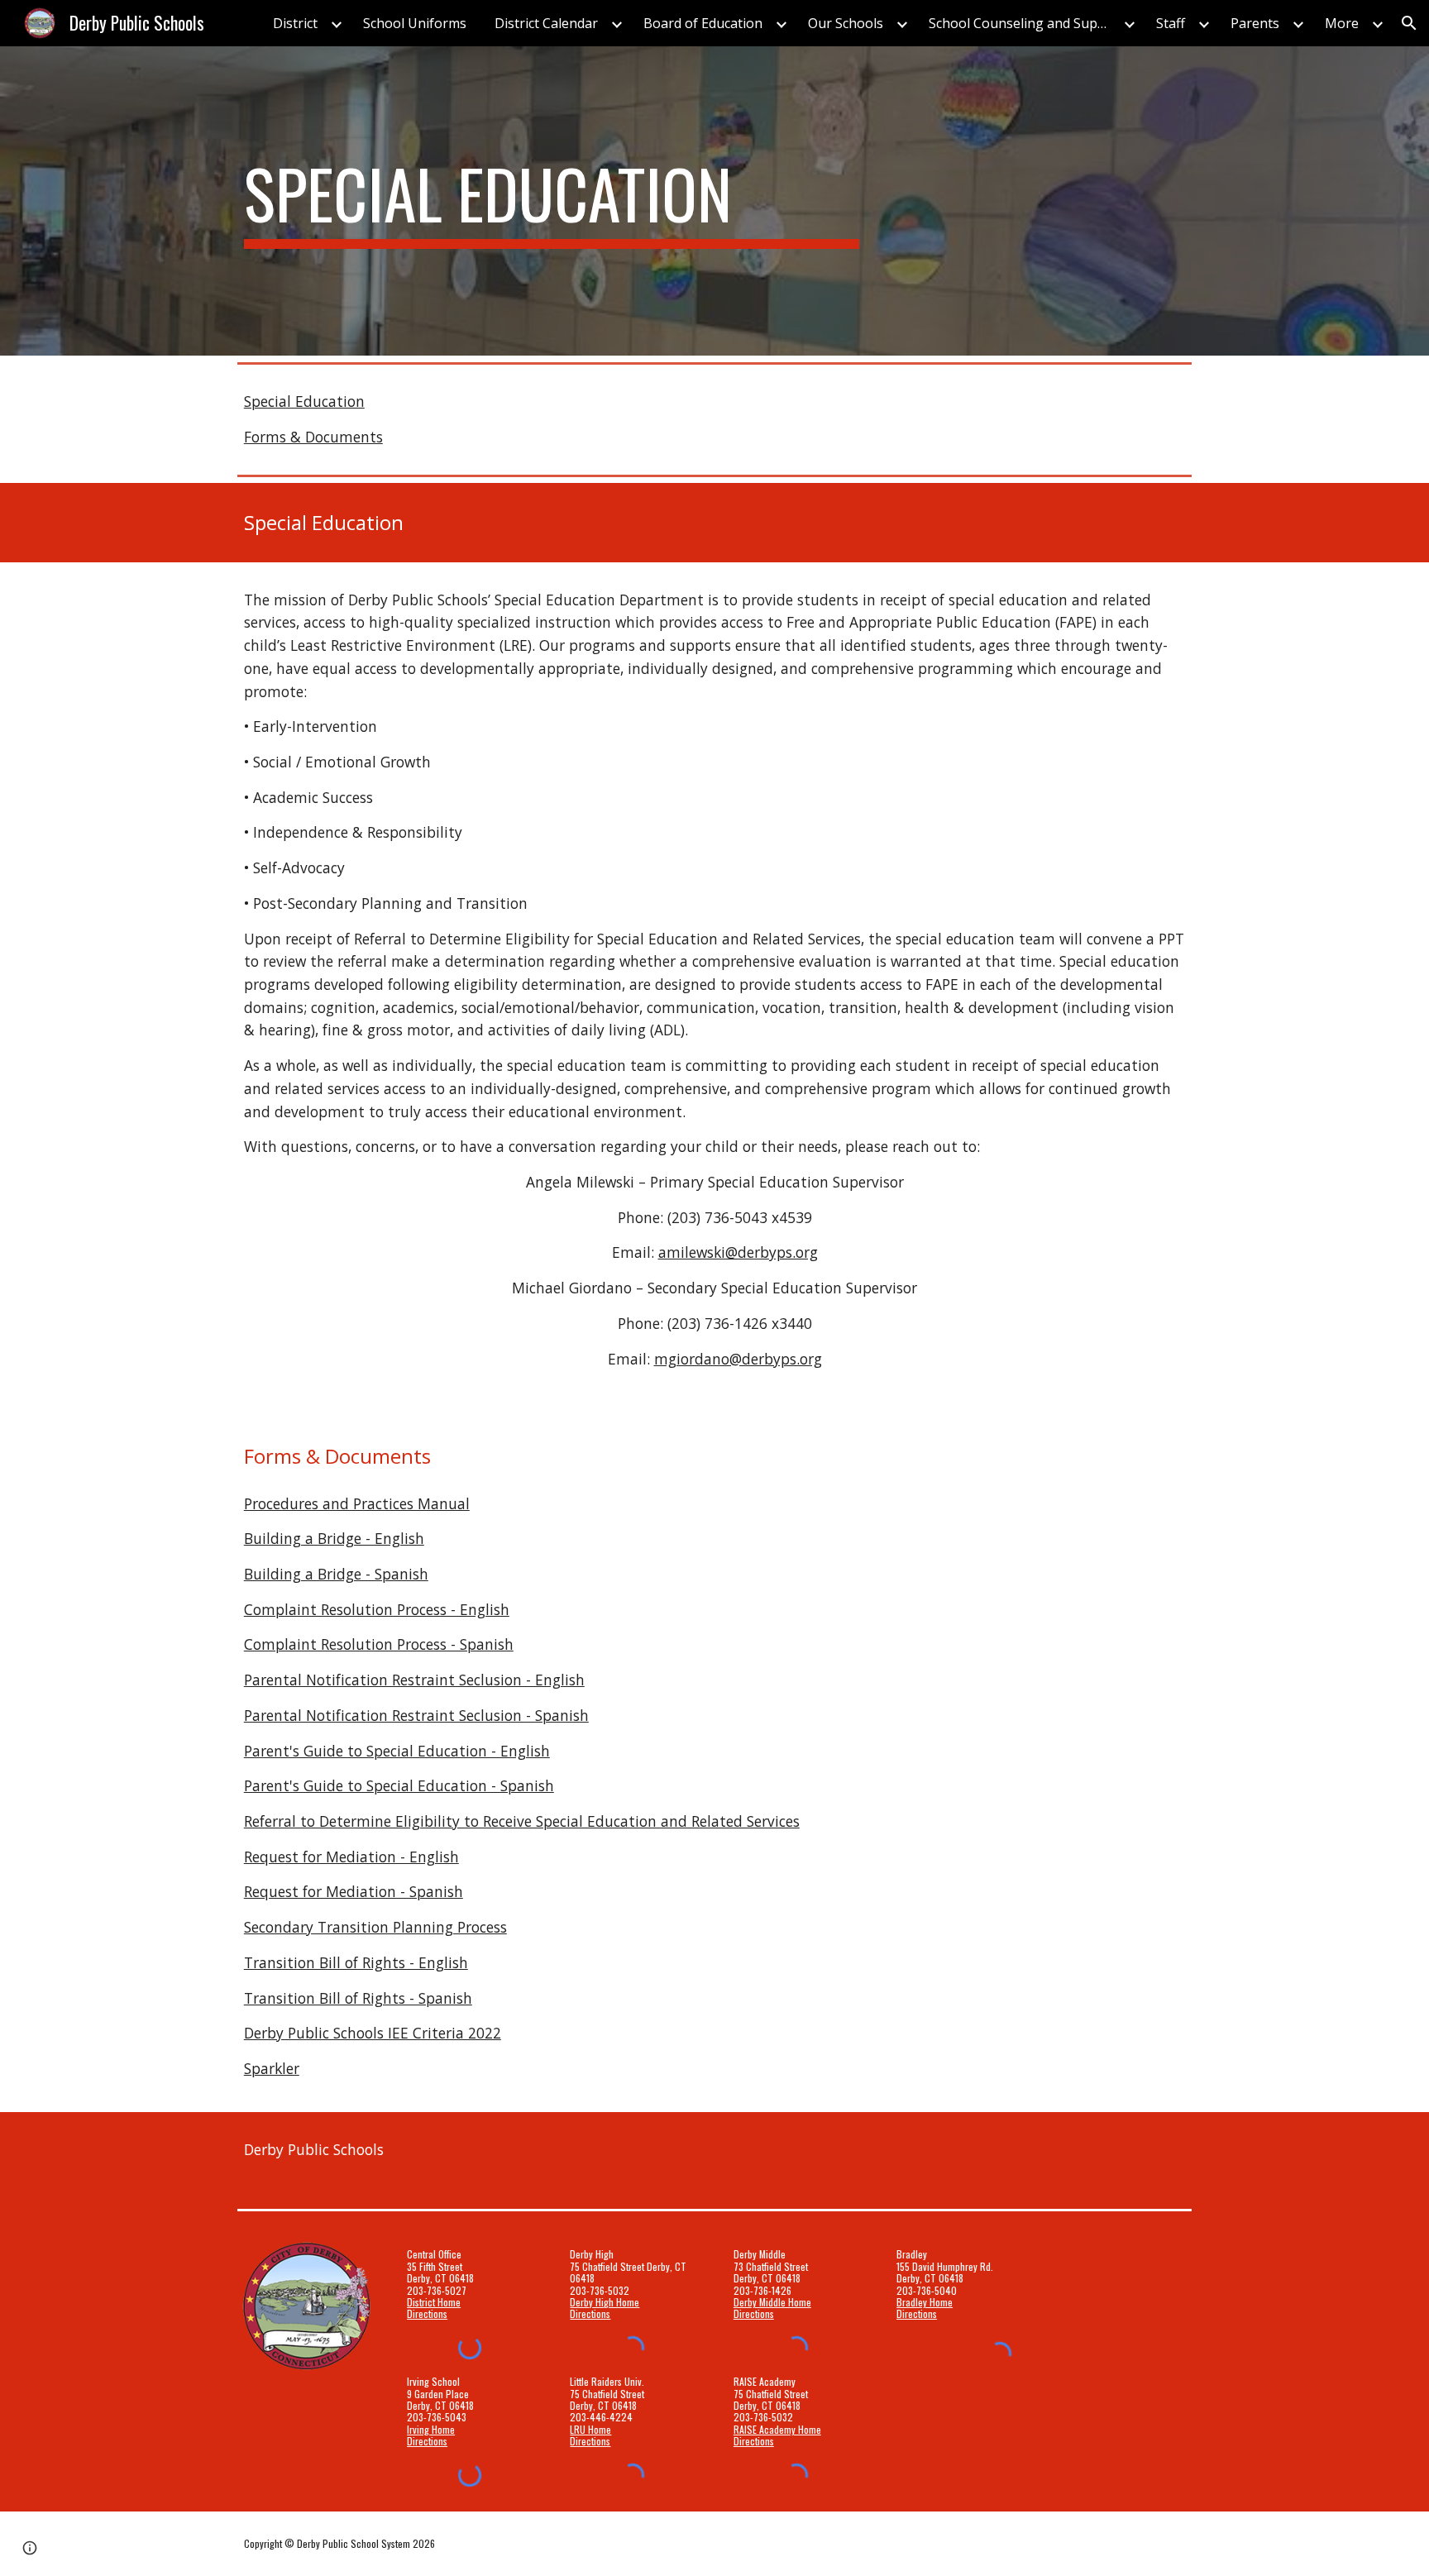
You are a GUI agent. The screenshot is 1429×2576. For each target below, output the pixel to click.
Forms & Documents (313, 437)
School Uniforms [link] (415, 23)
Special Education (304, 401)
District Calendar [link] (546, 23)
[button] (1409, 23)
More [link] (1342, 23)
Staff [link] (1171, 23)
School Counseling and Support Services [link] (1024, 23)
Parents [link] (1255, 23)
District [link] (295, 23)
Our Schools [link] (846, 23)
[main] (552, 201)
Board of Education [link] (703, 23)
